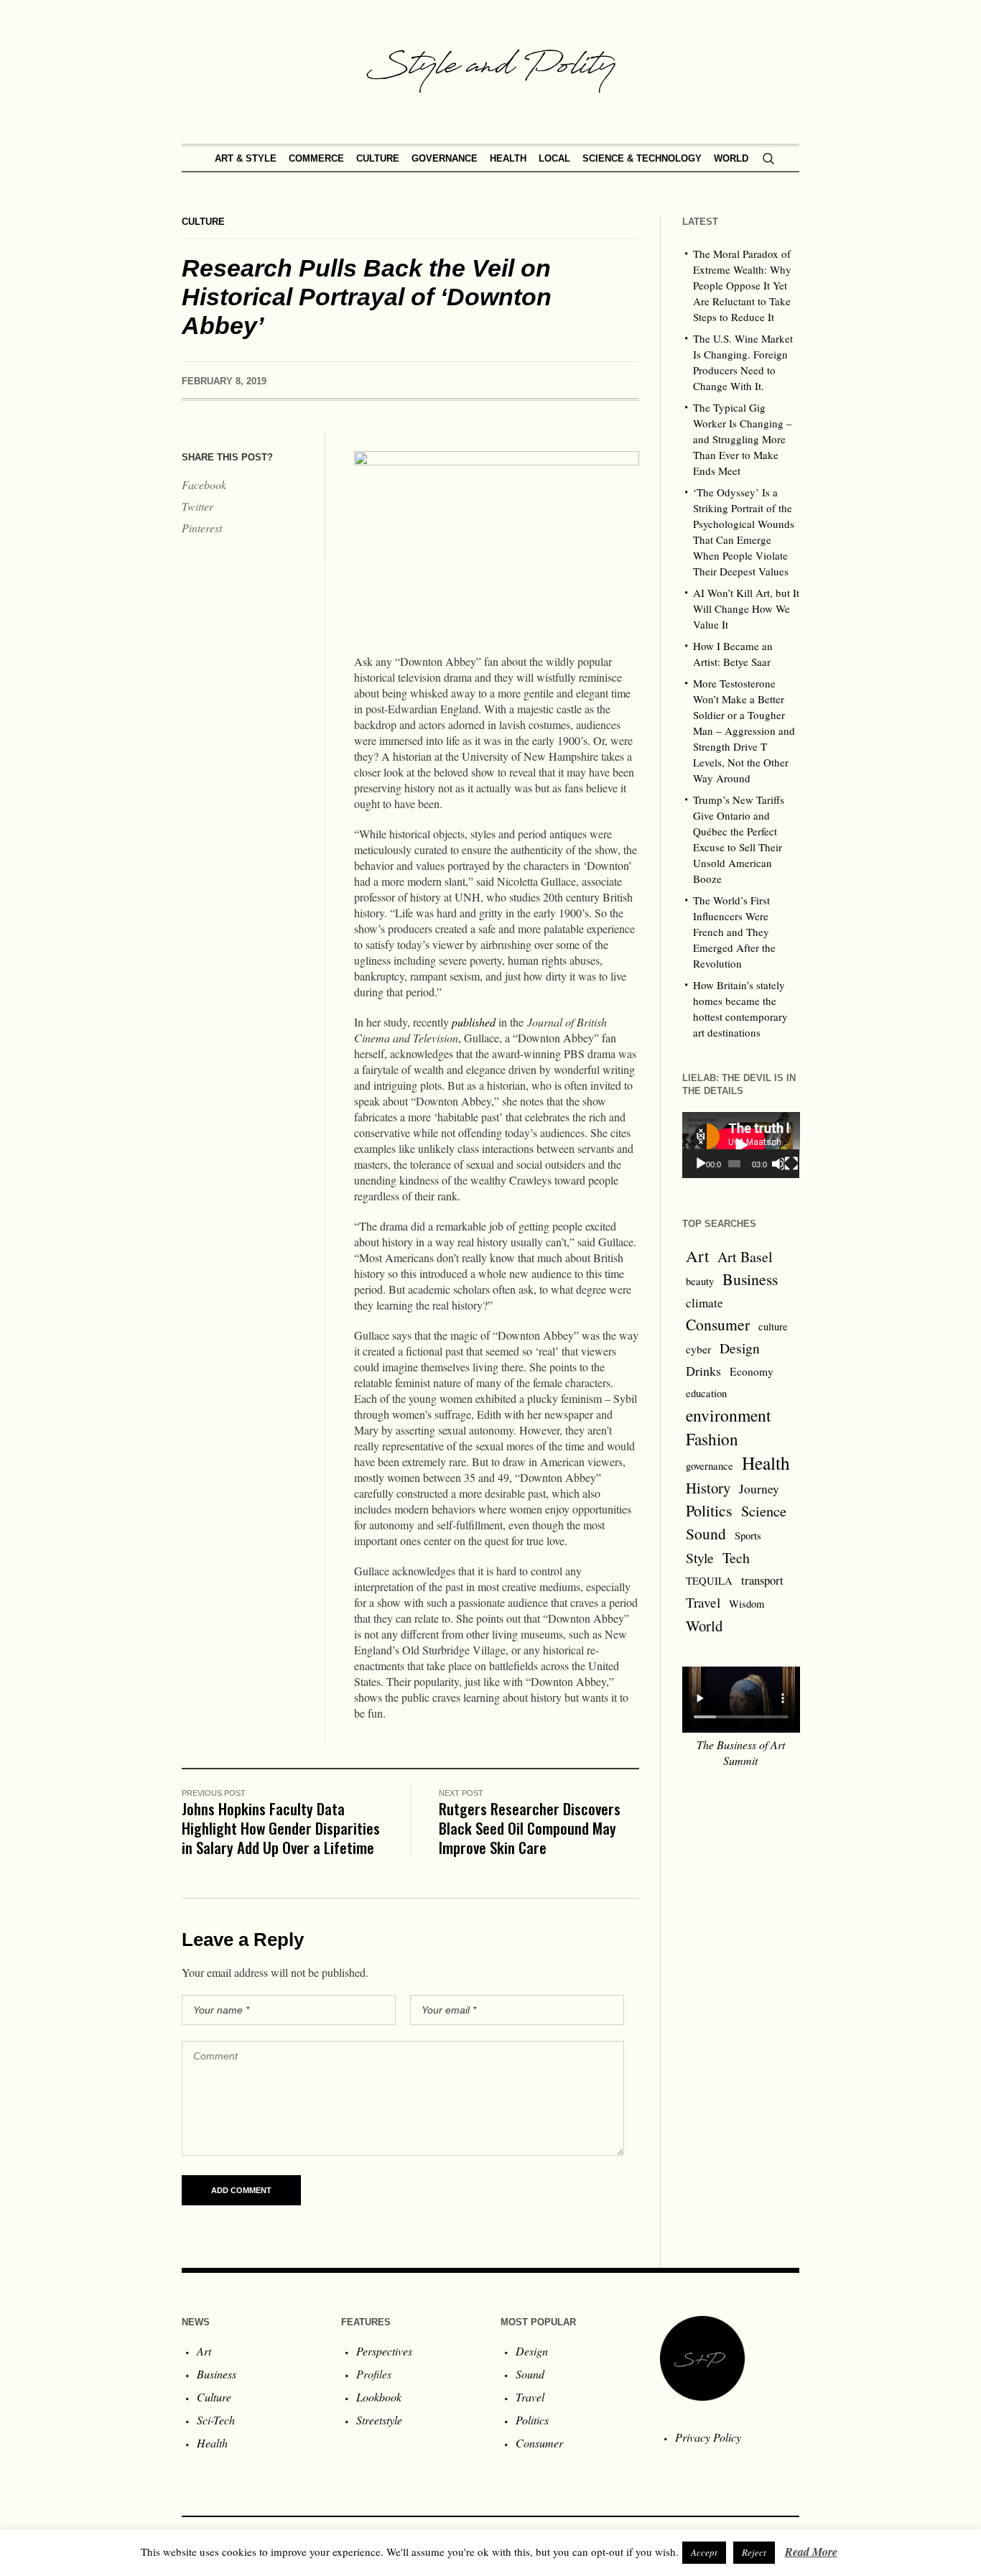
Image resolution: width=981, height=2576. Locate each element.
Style (700, 1557)
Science (764, 1511)
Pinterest (202, 528)
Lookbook (379, 2397)
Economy (752, 1371)
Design (740, 1348)
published (474, 1022)
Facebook (204, 485)
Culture (203, 222)
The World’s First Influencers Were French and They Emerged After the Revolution (734, 932)
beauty (700, 1281)
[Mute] (778, 1164)
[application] (741, 1145)
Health (766, 1463)
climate (705, 1303)
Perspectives (384, 2351)
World (704, 1626)
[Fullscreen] (791, 1164)
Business (750, 1279)
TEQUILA (709, 1581)
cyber (698, 1349)
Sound (706, 1533)
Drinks (703, 1371)
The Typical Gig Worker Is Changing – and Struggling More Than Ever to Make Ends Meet (743, 439)
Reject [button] (754, 2552)
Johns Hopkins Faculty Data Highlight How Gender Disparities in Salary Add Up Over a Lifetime (281, 1828)
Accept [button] (704, 2552)
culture (773, 1326)
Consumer (718, 1324)
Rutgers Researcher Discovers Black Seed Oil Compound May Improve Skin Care (530, 1828)
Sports (748, 1535)
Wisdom (747, 1604)
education (706, 1393)
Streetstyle (379, 2420)
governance (710, 1466)
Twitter (197, 506)
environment (729, 1415)
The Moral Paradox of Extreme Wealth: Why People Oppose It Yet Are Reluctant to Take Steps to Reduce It (742, 285)
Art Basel (745, 1257)
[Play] (701, 1164)
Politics (709, 1510)
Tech (736, 1558)
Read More (811, 2552)
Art (697, 1256)
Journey (759, 1489)
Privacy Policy (708, 2437)
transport (762, 1580)
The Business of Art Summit (741, 1752)
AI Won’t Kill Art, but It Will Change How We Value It (746, 608)
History (708, 1488)
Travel (703, 1602)
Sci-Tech (216, 2420)
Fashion (712, 1439)
